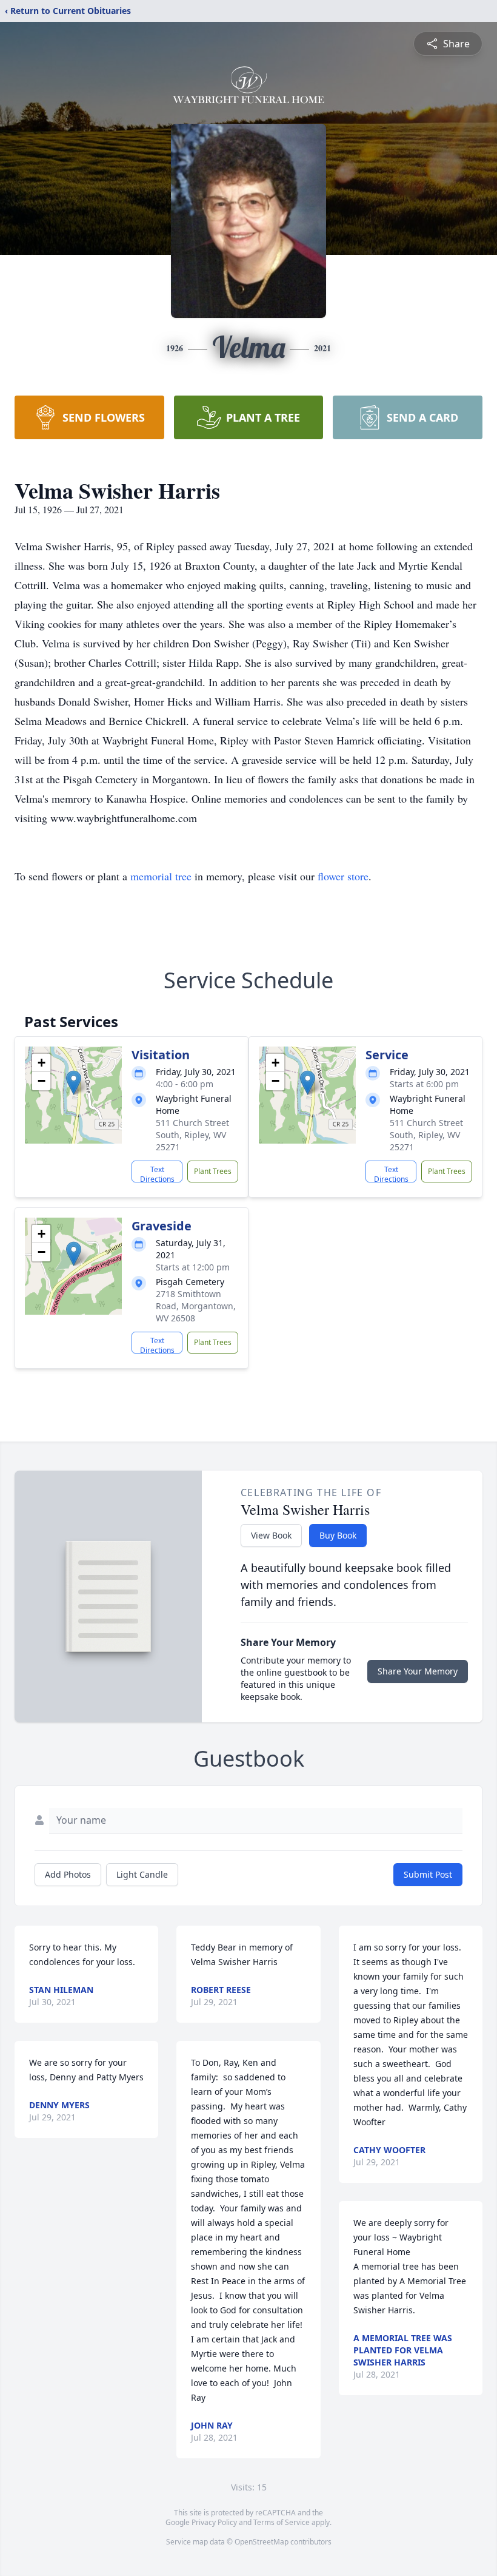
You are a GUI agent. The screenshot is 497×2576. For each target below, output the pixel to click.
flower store (343, 876)
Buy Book (338, 1535)
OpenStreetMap (262, 2542)
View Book (271, 1535)
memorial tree (161, 876)
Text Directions (157, 1173)
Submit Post (428, 1874)
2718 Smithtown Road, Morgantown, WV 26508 (196, 1306)
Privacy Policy (214, 2522)
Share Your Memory (418, 1671)
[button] (74, 1083)
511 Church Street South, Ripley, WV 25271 (192, 1135)
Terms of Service (282, 2522)
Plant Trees (213, 1171)
